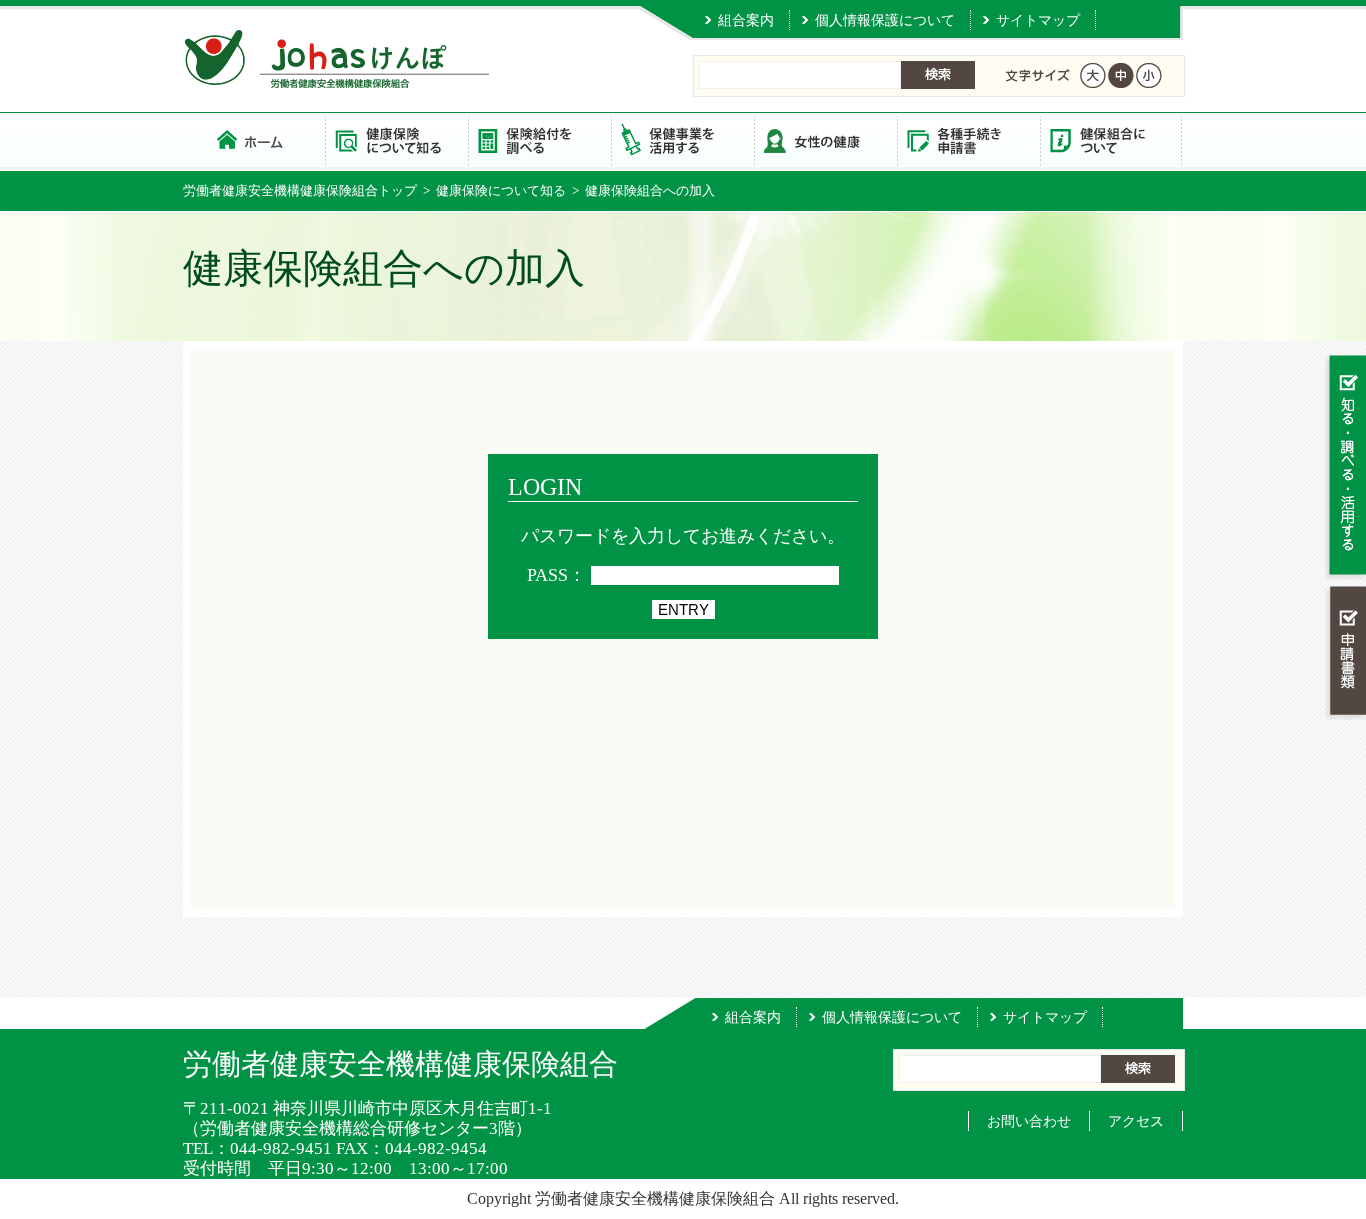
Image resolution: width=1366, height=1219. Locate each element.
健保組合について (1111, 139)
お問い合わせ (1029, 1121)
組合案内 (746, 20)
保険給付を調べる (539, 139)
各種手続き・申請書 (968, 139)
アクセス (1136, 1121)
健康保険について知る (396, 139)
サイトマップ (1038, 20)
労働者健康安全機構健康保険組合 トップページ (254, 139)
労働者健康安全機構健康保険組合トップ (300, 190)
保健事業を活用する (682, 139)
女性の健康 (825, 139)
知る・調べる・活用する (1345, 466)
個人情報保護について (885, 20)
